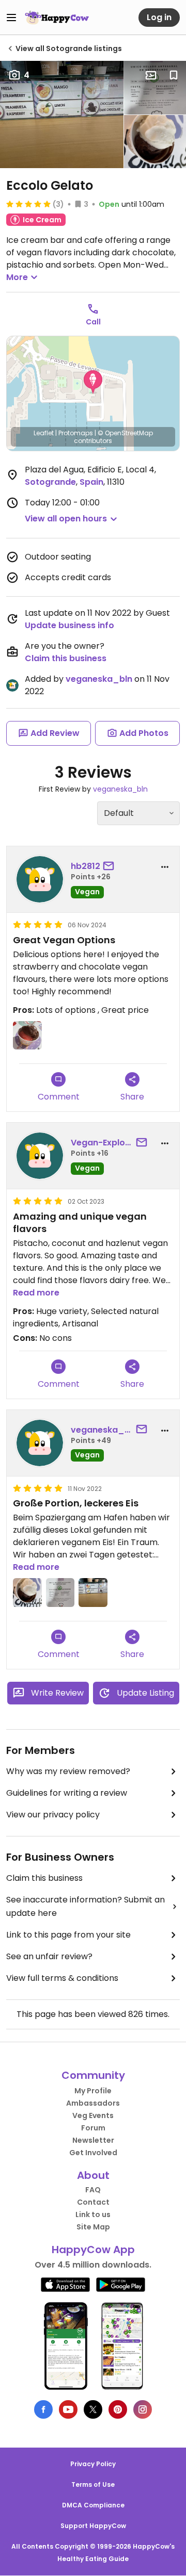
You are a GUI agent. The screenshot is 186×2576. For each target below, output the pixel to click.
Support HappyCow (93, 2526)
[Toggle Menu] (11, 18)
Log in (159, 17)
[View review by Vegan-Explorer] (40, 1156)
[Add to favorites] (174, 75)
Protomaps (76, 433)
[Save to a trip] (151, 75)
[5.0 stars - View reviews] (28, 204)
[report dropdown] (165, 867)
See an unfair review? (49, 1956)
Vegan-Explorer (102, 1143)
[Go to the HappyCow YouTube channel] (68, 2409)
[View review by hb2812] (40, 879)
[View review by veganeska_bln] (40, 1443)
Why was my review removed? (68, 1771)
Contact (93, 2202)
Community (93, 2075)
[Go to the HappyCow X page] (93, 2409)
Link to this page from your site (68, 1935)
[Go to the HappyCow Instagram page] (143, 2409)
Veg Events (93, 2115)
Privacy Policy (93, 2464)
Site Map (93, 2227)
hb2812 (86, 866)
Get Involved (93, 2153)
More (17, 277)
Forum (93, 2128)
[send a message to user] (111, 866)
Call (93, 322)
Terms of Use (93, 2484)
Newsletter (93, 2140)
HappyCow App (93, 2250)
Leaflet (44, 433)
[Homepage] (57, 18)
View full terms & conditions (62, 1978)
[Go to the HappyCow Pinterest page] (118, 2409)
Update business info (69, 625)
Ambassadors (93, 2103)
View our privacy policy (53, 1815)
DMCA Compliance (93, 2505)
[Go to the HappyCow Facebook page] (43, 2409)
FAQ (93, 2190)
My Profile (93, 2091)
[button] (93, 382)
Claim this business (66, 658)
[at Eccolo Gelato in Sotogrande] (62, 114)
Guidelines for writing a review (67, 1793)
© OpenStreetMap (125, 433)
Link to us (93, 2214)
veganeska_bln (99, 679)
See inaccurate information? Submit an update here (86, 1906)
